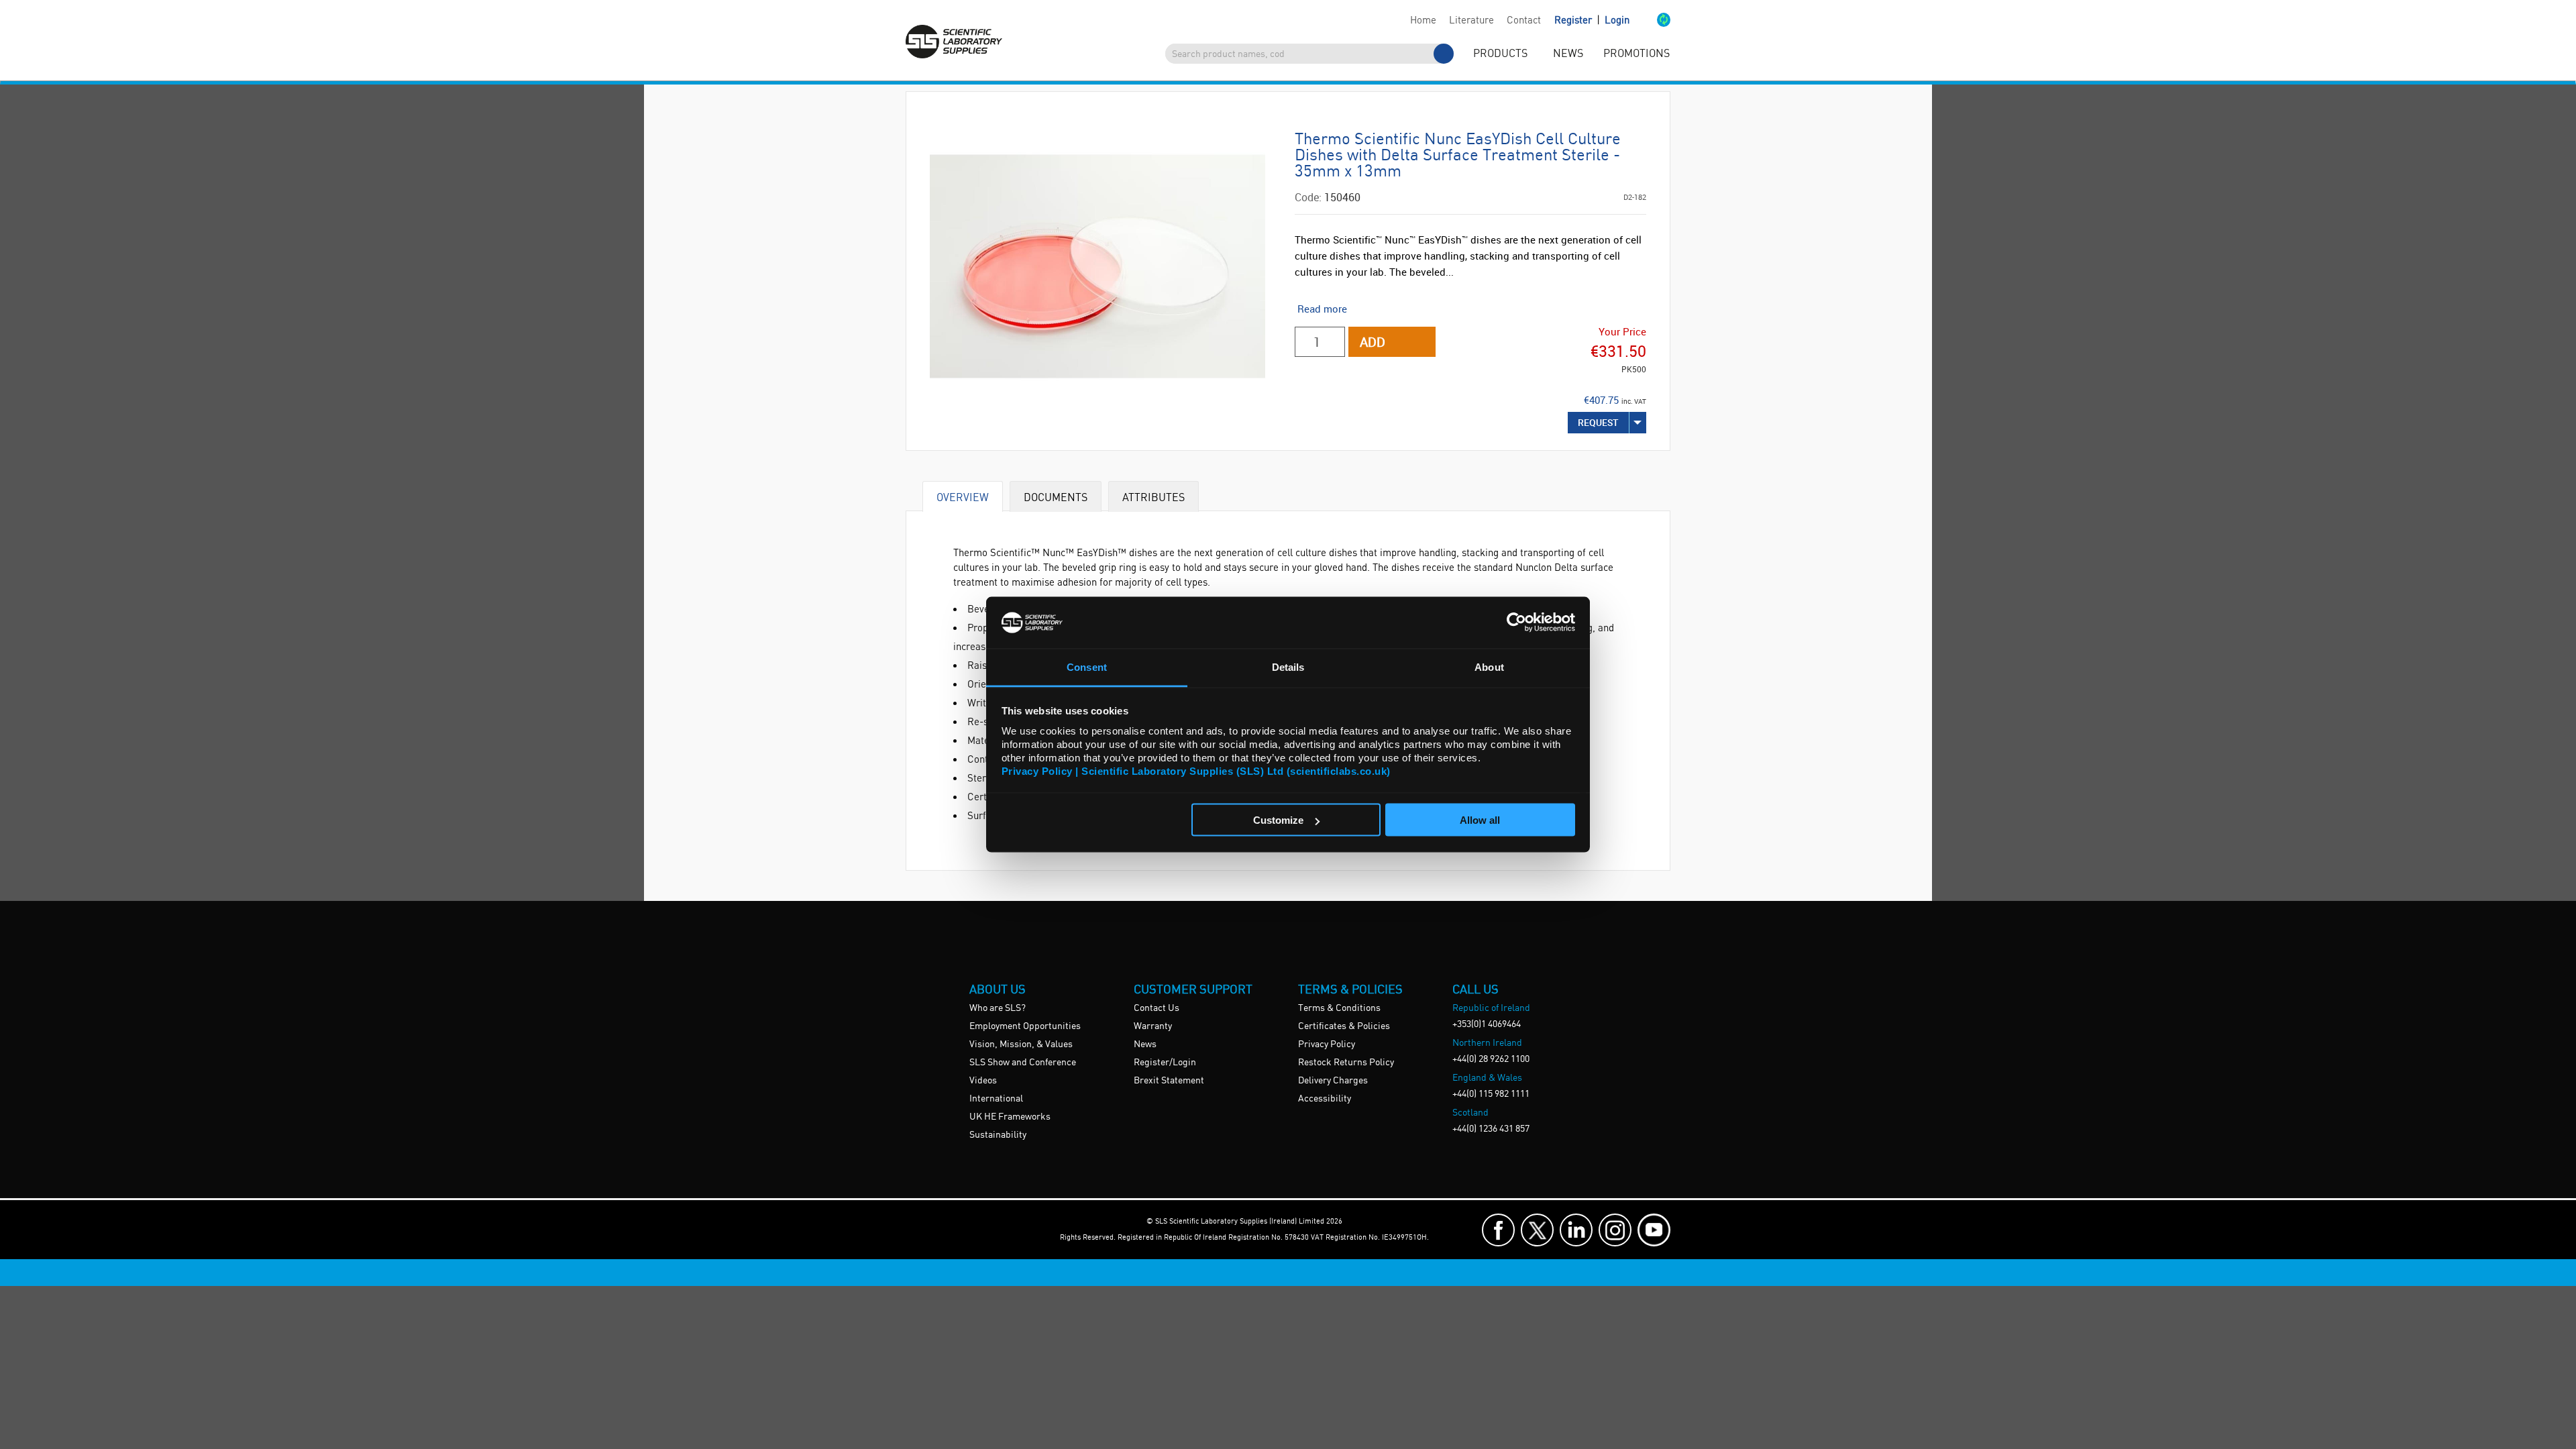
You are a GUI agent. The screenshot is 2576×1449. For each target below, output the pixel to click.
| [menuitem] (1592, 20)
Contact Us (1157, 1008)
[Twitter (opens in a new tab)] (1537, 1230)
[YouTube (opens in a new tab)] (1654, 1230)
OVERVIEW (963, 497)
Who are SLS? (998, 1008)
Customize (1278, 820)
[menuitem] (1423, 21)
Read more (1322, 309)
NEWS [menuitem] (1568, 54)
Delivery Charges (1333, 1081)
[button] (1650, 21)
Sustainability (998, 1135)
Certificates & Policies (1344, 1026)
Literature (1471, 21)
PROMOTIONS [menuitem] (1636, 54)
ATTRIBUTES (1153, 497)
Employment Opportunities (1025, 1026)
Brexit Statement (1169, 1081)
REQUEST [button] (1598, 422)
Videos (983, 1081)
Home (1423, 21)
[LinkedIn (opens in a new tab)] (1576, 1230)
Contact (1524, 21)
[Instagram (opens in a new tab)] (1615, 1230)
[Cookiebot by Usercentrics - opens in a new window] (1516, 623)
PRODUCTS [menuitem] (1500, 54)
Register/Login (1165, 1063)
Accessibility (1325, 1099)
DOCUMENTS (1056, 497)
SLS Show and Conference (1023, 1063)
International (996, 1099)
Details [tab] (1288, 666)
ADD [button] (1373, 342)
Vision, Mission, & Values (1021, 1044)
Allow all (1480, 820)
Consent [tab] (1087, 666)
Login (1617, 21)
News (1145, 1044)
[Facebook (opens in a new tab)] (1498, 1230)
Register (1574, 21)
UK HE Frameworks (1010, 1117)
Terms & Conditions (1339, 1008)
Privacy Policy (1327, 1044)
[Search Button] (1444, 54)
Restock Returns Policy (1346, 1063)
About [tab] (1489, 666)
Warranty (1153, 1026)
